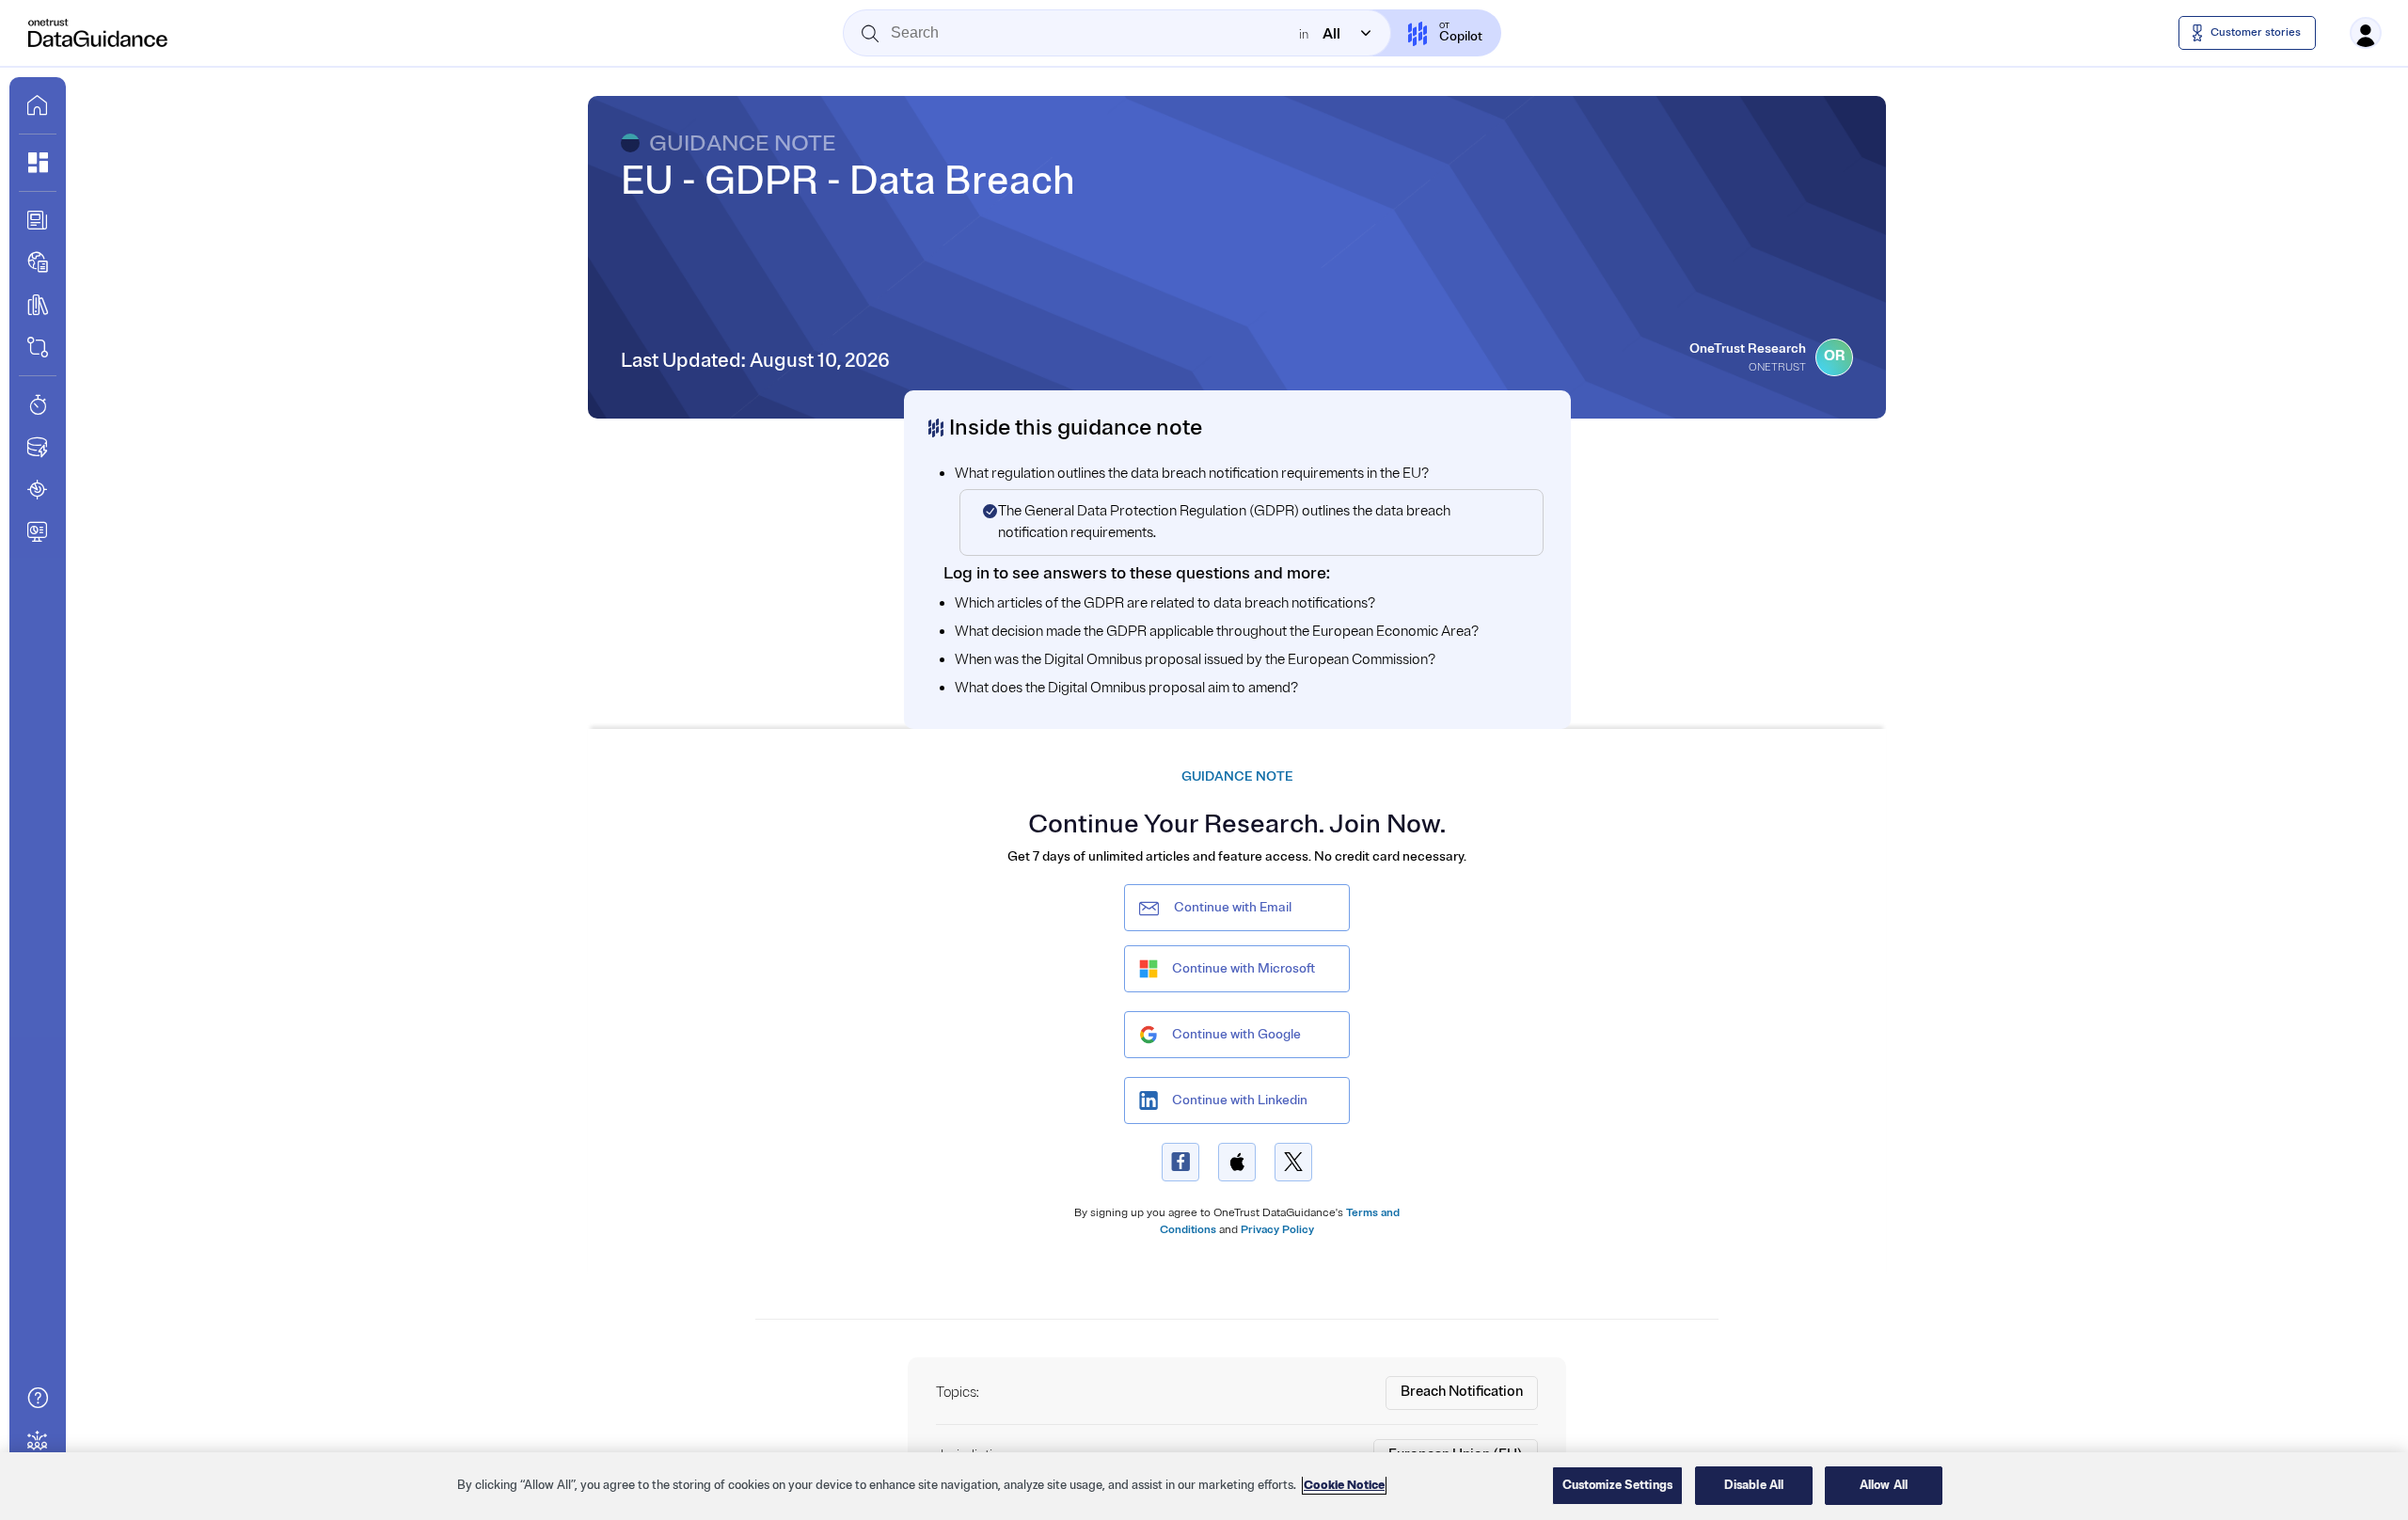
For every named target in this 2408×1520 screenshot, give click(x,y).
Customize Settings (1617, 1485)
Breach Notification (1462, 1392)
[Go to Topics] (38, 305)
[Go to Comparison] (38, 347)
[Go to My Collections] (38, 163)
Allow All (1884, 1485)
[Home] (99, 33)
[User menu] (2366, 33)
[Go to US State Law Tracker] (38, 489)
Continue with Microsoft (1244, 968)
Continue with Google (1236, 1034)
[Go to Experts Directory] (38, 1440)
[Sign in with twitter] (1293, 1162)
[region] (1204, 1486)
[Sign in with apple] (1237, 1162)
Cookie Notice (1344, 1485)
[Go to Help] (38, 1398)
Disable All (1754, 1485)
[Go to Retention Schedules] (38, 404)
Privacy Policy (1277, 1230)
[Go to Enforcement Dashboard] (38, 531)
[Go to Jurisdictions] (38, 262)
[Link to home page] (38, 105)
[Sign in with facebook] (1180, 1162)
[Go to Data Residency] (38, 447)
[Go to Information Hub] (38, 220)
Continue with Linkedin (1240, 1100)
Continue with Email (1233, 907)
